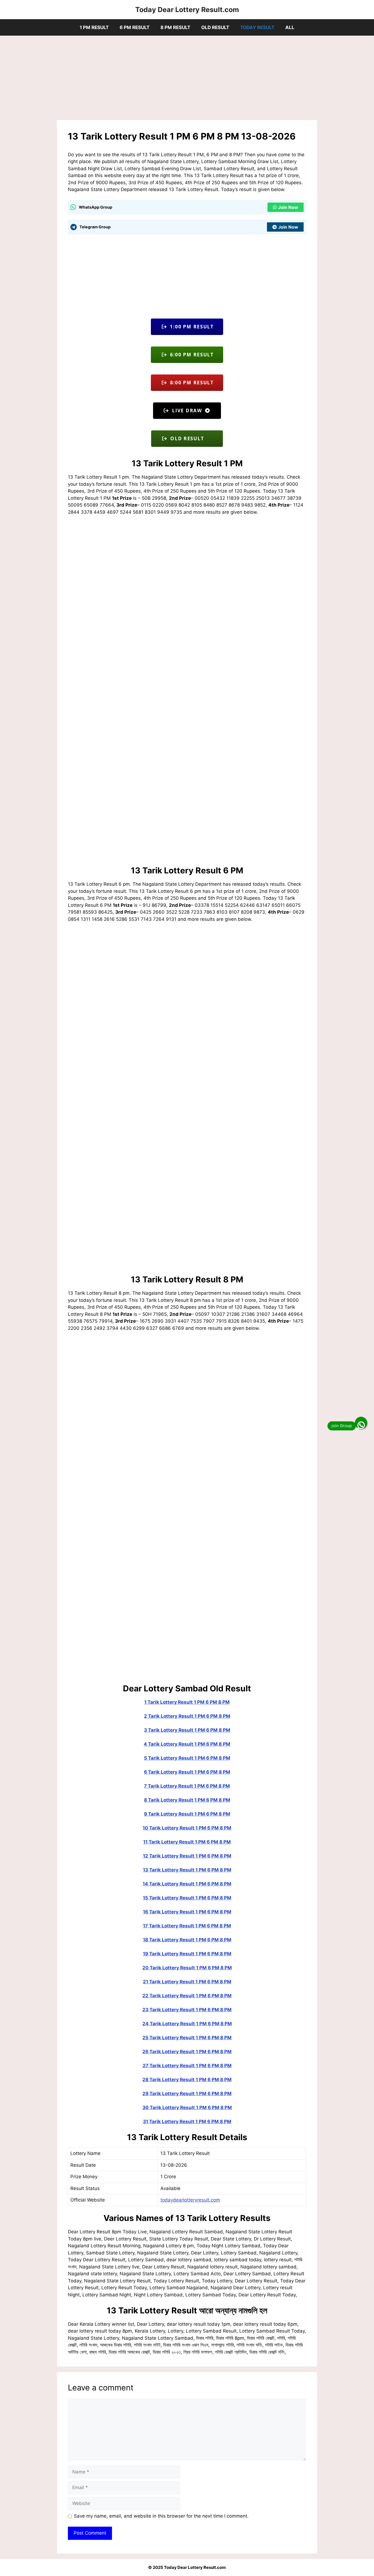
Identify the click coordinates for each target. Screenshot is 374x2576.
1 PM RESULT (94, 27)
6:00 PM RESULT (190, 355)
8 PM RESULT (175, 27)
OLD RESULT (215, 27)
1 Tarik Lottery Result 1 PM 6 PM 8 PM (187, 1702)
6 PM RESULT (135, 27)
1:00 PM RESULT (190, 327)
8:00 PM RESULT (190, 383)
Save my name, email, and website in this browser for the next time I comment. (161, 2516)
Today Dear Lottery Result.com (187, 10)
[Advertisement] (187, 79)
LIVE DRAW (187, 411)
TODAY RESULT (257, 27)
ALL (290, 27)
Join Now (288, 207)
